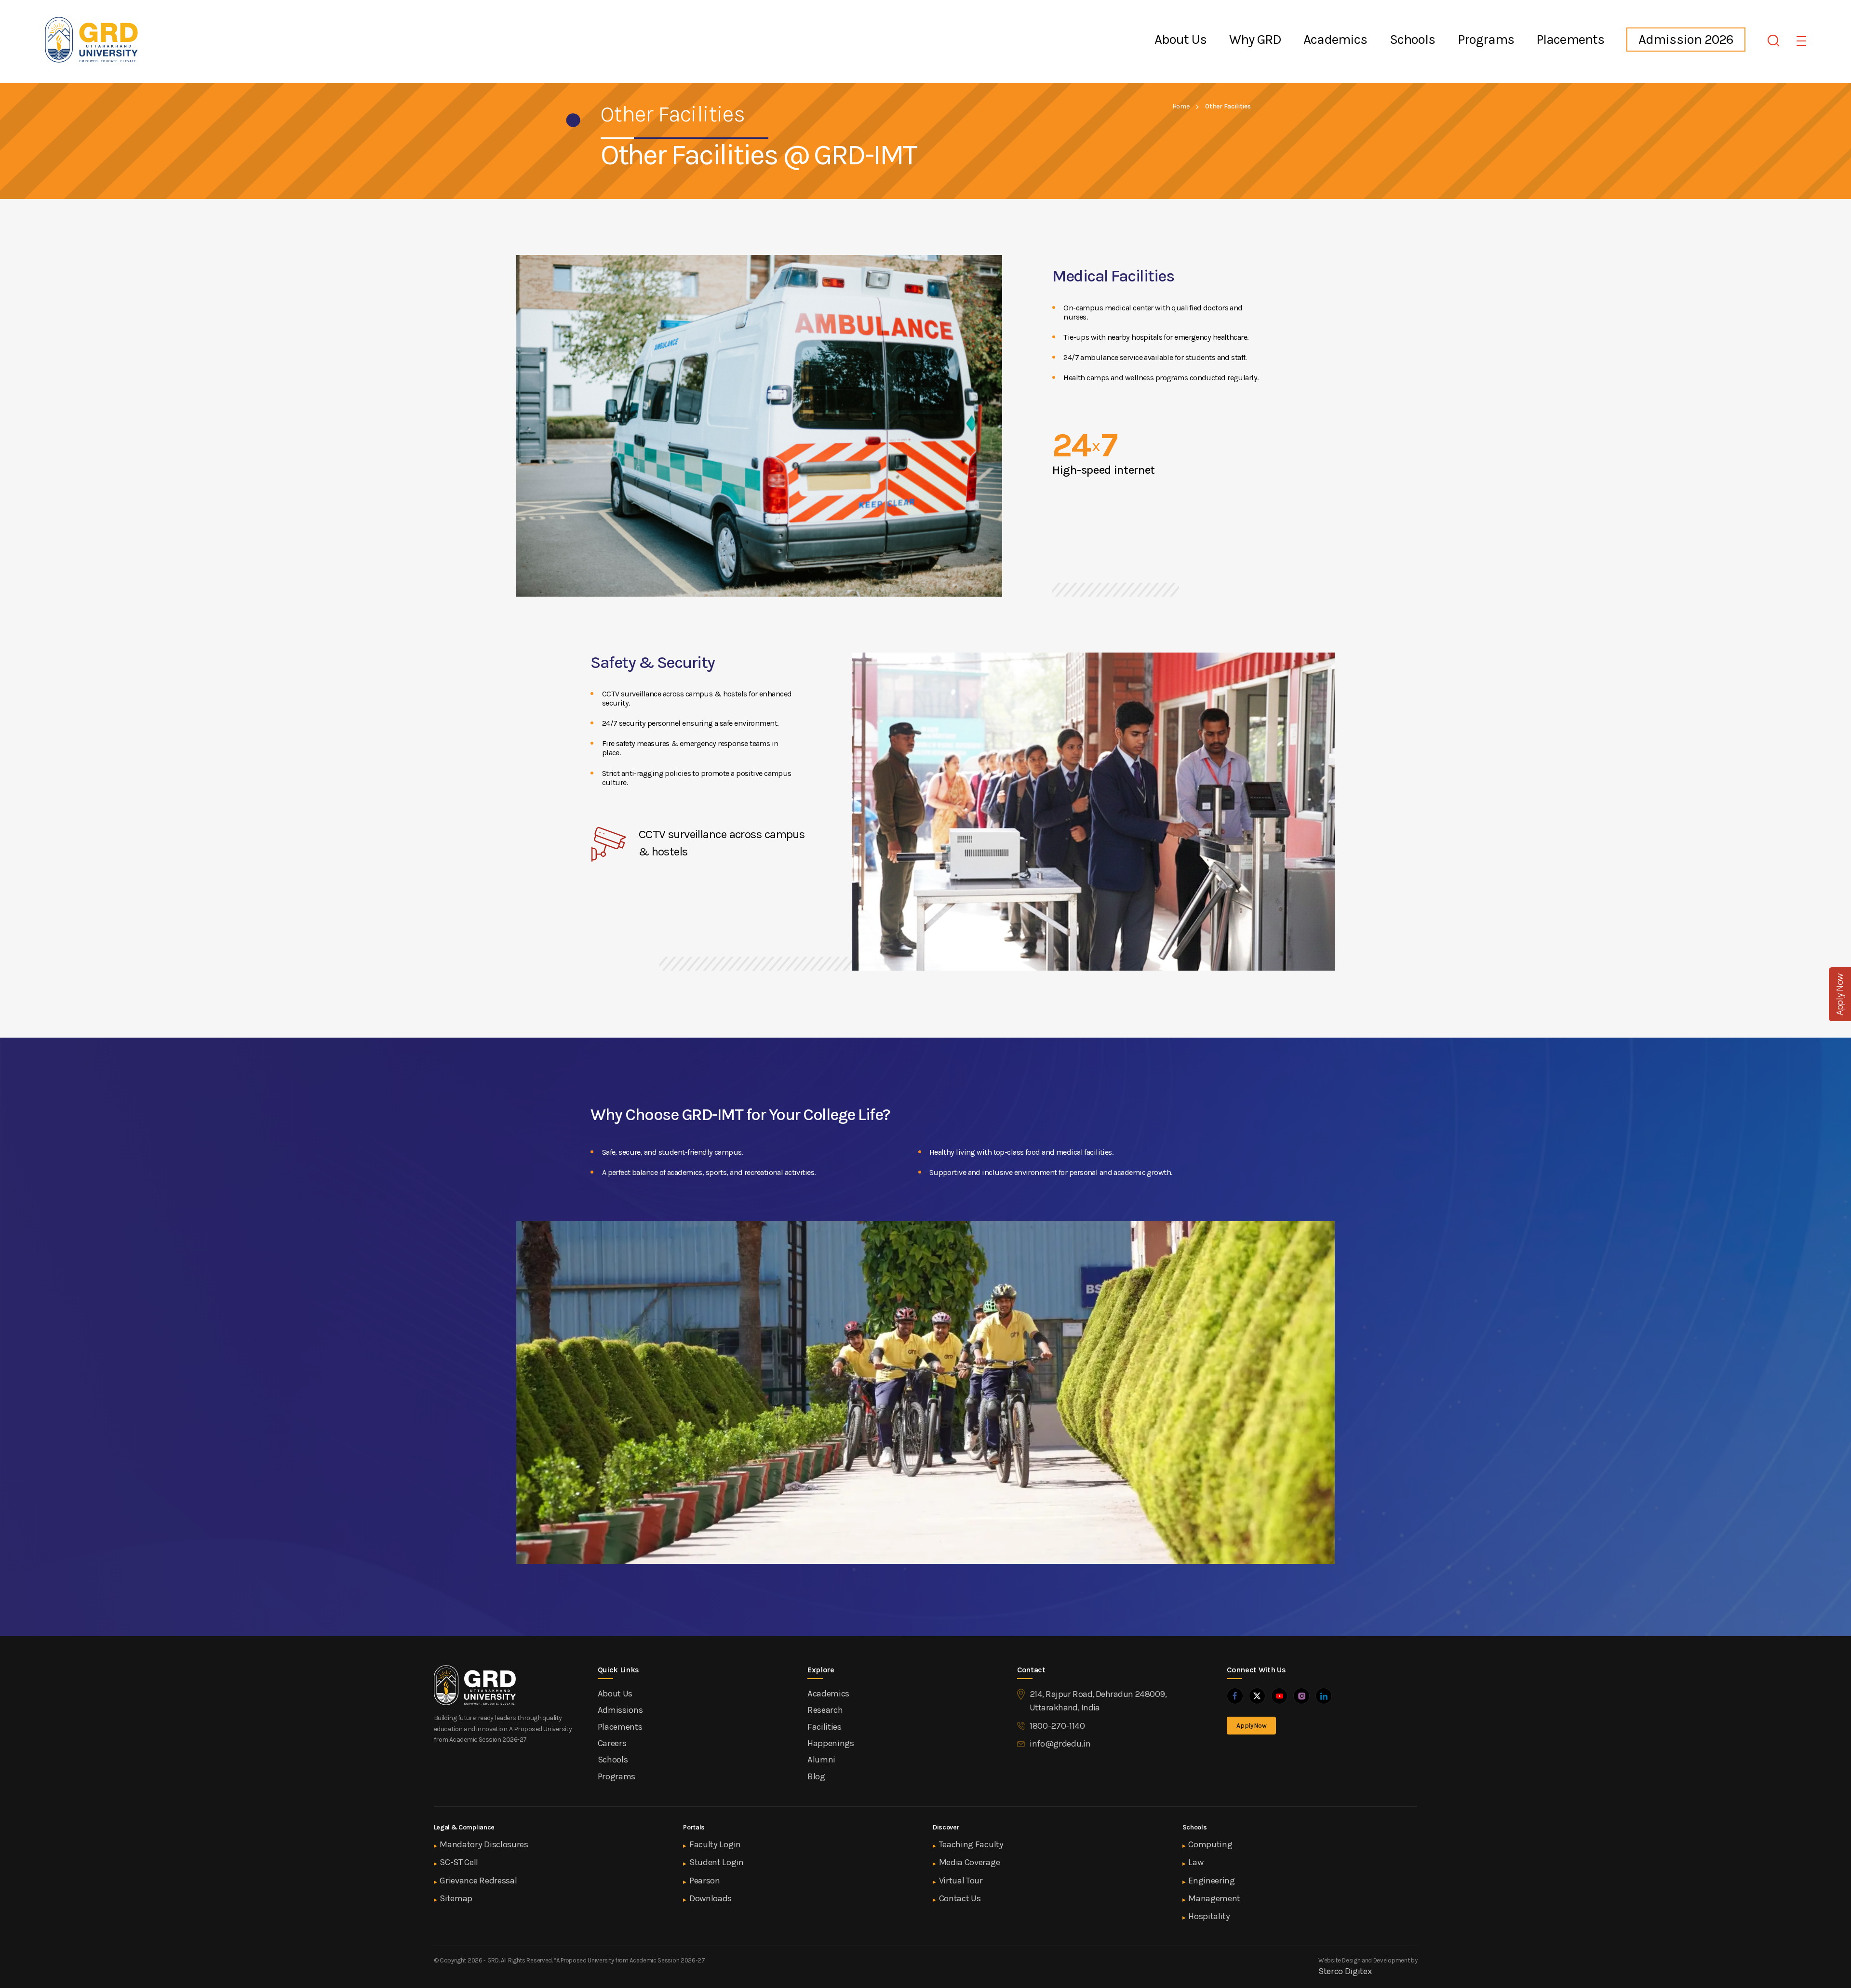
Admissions (620, 1710)
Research (825, 1710)
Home (1181, 106)
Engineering (1211, 1881)
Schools (1412, 40)
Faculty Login (715, 1844)
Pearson (705, 1881)
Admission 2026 (1686, 39)
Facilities (825, 1727)
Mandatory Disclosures (484, 1844)
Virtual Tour (961, 1881)
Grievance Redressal (478, 1881)
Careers (612, 1743)
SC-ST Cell (459, 1862)
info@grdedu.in (1060, 1744)
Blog (816, 1776)
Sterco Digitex (1345, 1971)
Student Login (717, 1862)
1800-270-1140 (1057, 1726)
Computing (1210, 1844)
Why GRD (1255, 40)
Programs (1486, 40)
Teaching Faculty (971, 1844)
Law (1196, 1862)
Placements (1570, 40)
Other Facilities (1228, 106)
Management (1214, 1898)
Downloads (711, 1898)
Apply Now (1251, 1726)
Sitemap (456, 1898)
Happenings (831, 1743)
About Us (1180, 40)
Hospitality (1209, 1916)
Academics (1335, 40)
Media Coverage (970, 1862)
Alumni (821, 1760)
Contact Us (960, 1898)
